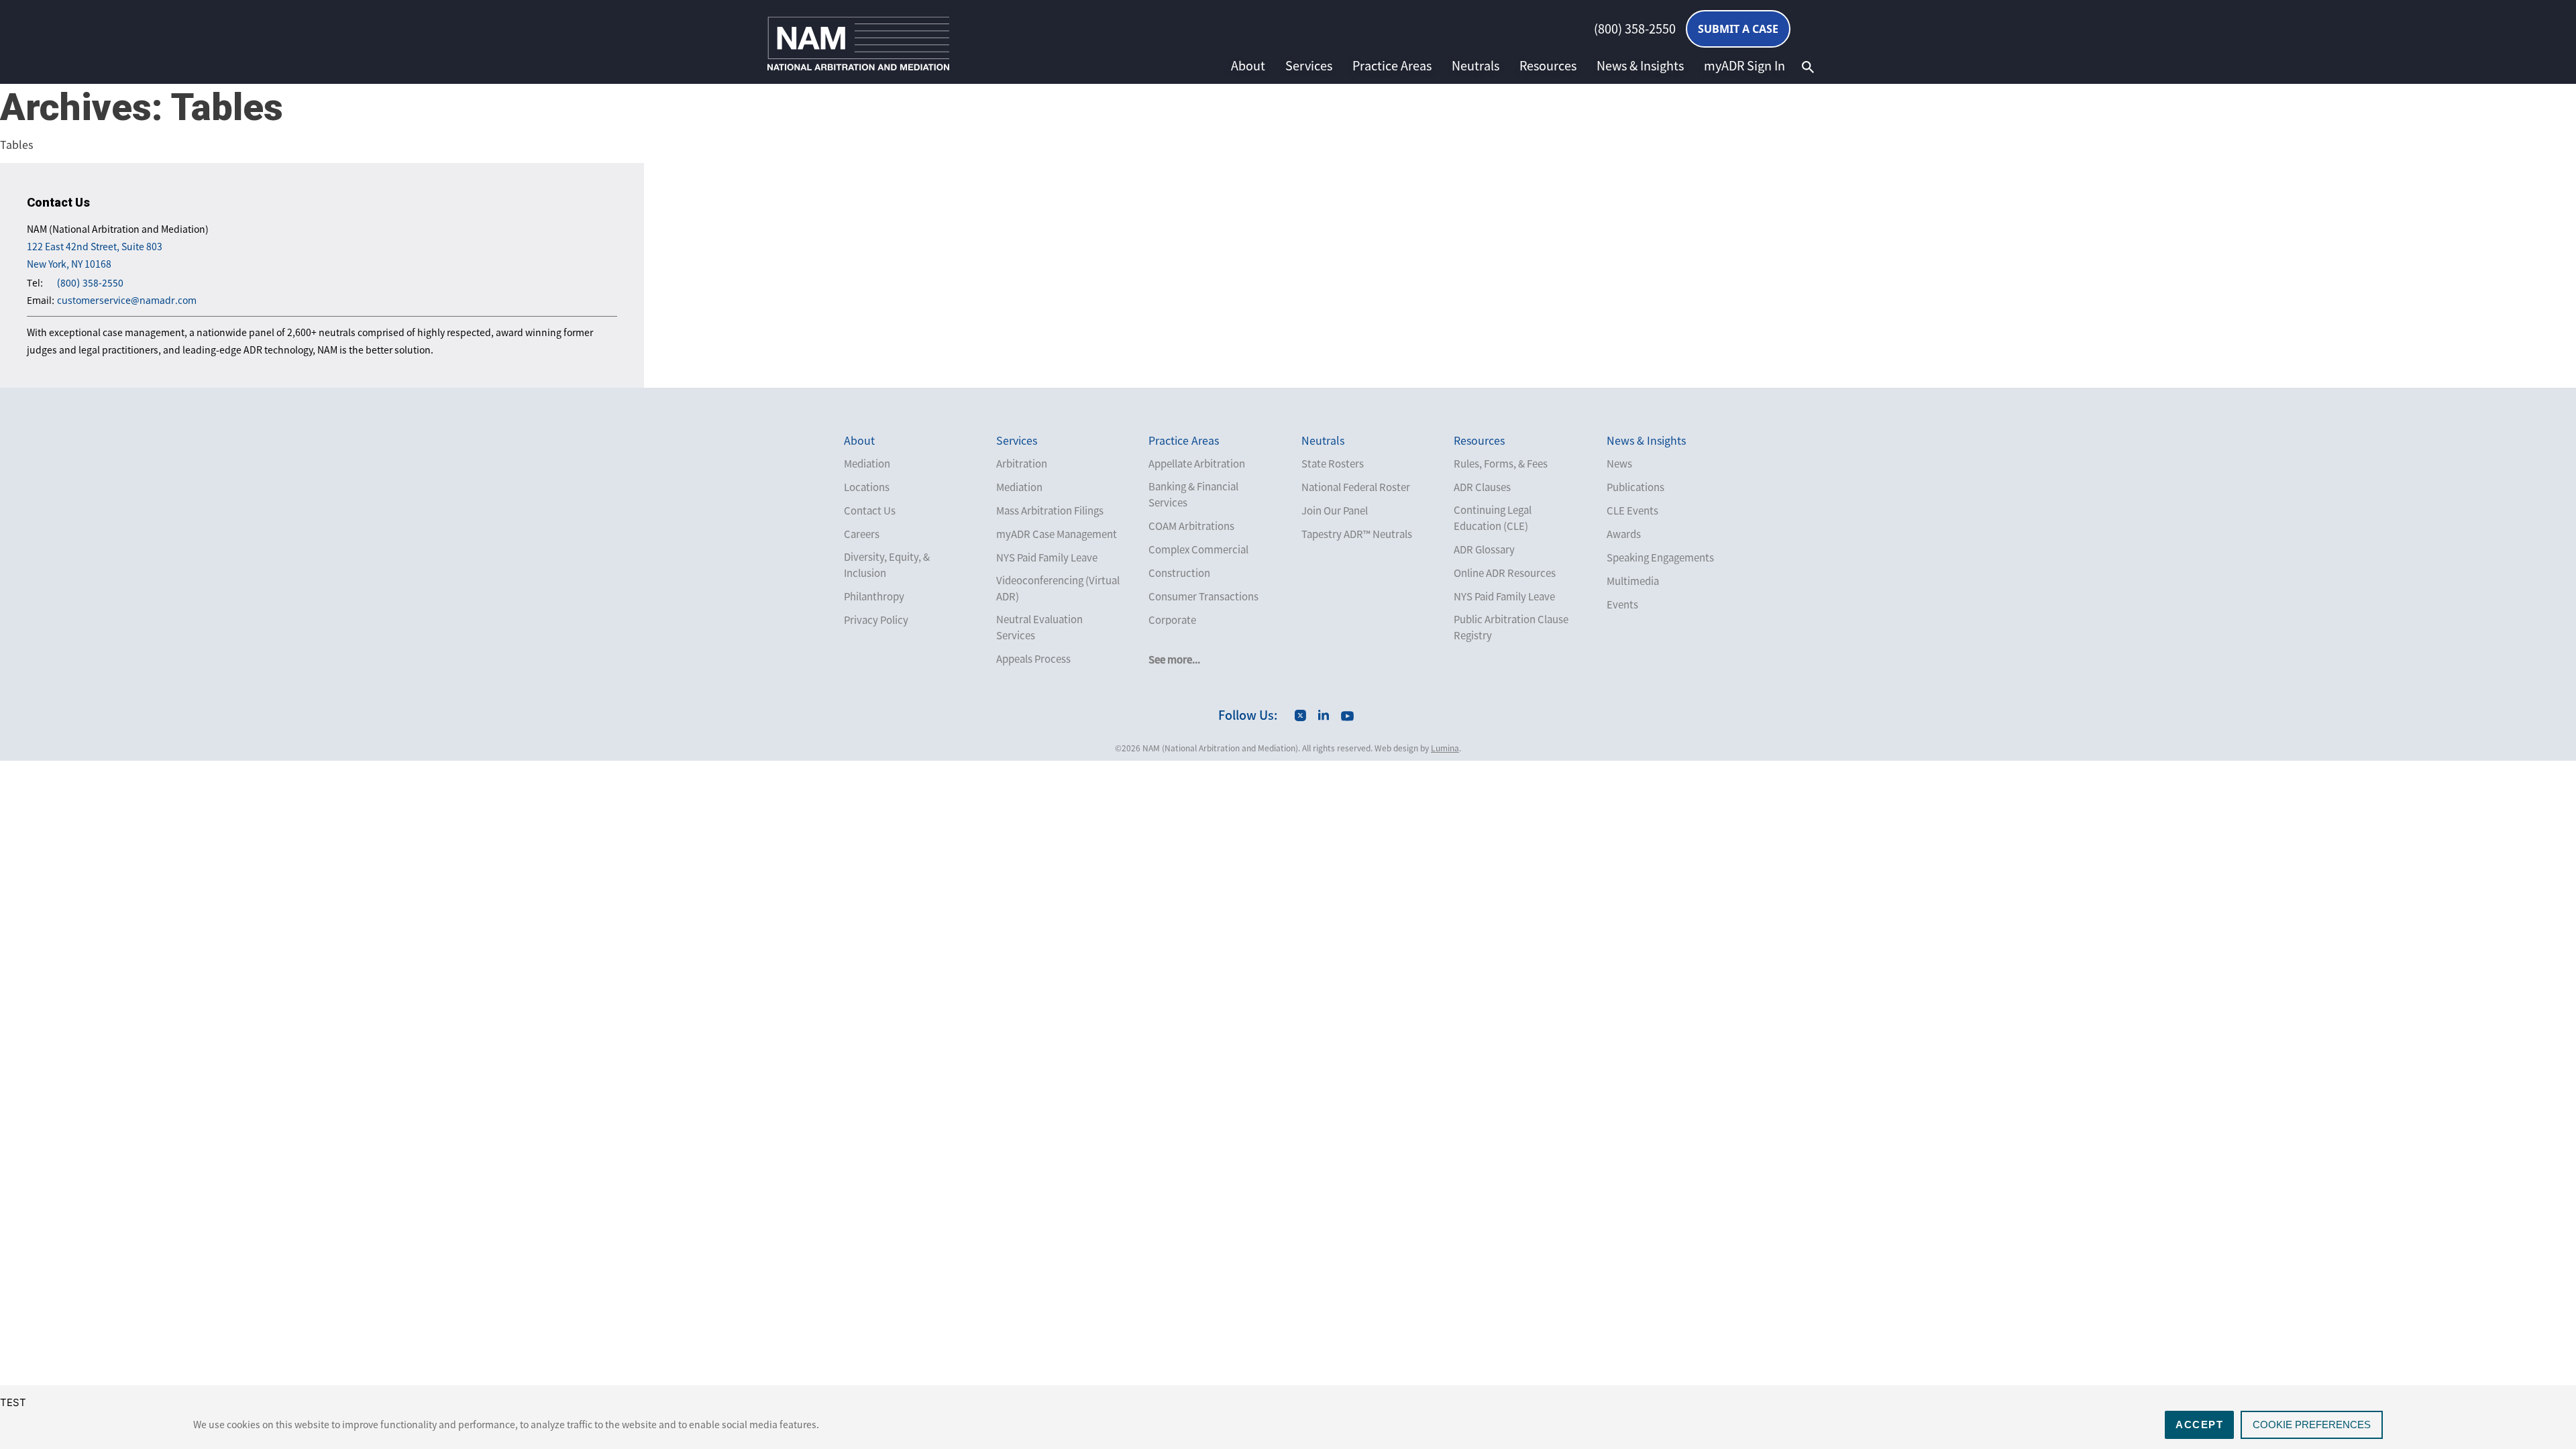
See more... (1174, 659)
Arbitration (1022, 464)
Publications (1635, 487)
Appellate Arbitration (1197, 464)
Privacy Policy (876, 620)
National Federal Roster (1356, 487)
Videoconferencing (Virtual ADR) (1058, 588)
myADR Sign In (1745, 66)
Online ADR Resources (1505, 573)
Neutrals (1475, 66)
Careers (862, 534)
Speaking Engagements (1660, 557)
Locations (867, 487)
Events (1622, 604)
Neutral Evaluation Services (1039, 627)
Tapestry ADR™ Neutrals (1357, 534)
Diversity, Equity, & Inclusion (887, 565)
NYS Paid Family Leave (1047, 557)
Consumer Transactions (1203, 596)
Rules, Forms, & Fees (1501, 464)
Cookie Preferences (2312, 1425)
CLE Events (1632, 511)
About (1248, 66)
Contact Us (870, 511)
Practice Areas (1392, 66)
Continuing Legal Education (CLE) (1493, 518)
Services (1309, 66)
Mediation (867, 464)
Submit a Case (1738, 29)
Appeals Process (1033, 659)
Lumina (1445, 748)
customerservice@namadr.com (127, 300)
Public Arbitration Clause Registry (1511, 627)
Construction (1179, 573)
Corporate (1172, 620)
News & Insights (1640, 66)
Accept (2199, 1425)
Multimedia (1633, 581)
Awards (1624, 534)
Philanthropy (874, 596)
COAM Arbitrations (1191, 526)
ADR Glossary (1484, 549)
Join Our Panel (1335, 511)
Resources (1548, 66)
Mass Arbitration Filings (1050, 511)
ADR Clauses (1482, 487)
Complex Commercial (1198, 549)
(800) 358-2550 (1635, 29)
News (1619, 464)
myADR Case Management (1057, 534)
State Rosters (1333, 464)
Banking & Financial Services (1193, 494)
